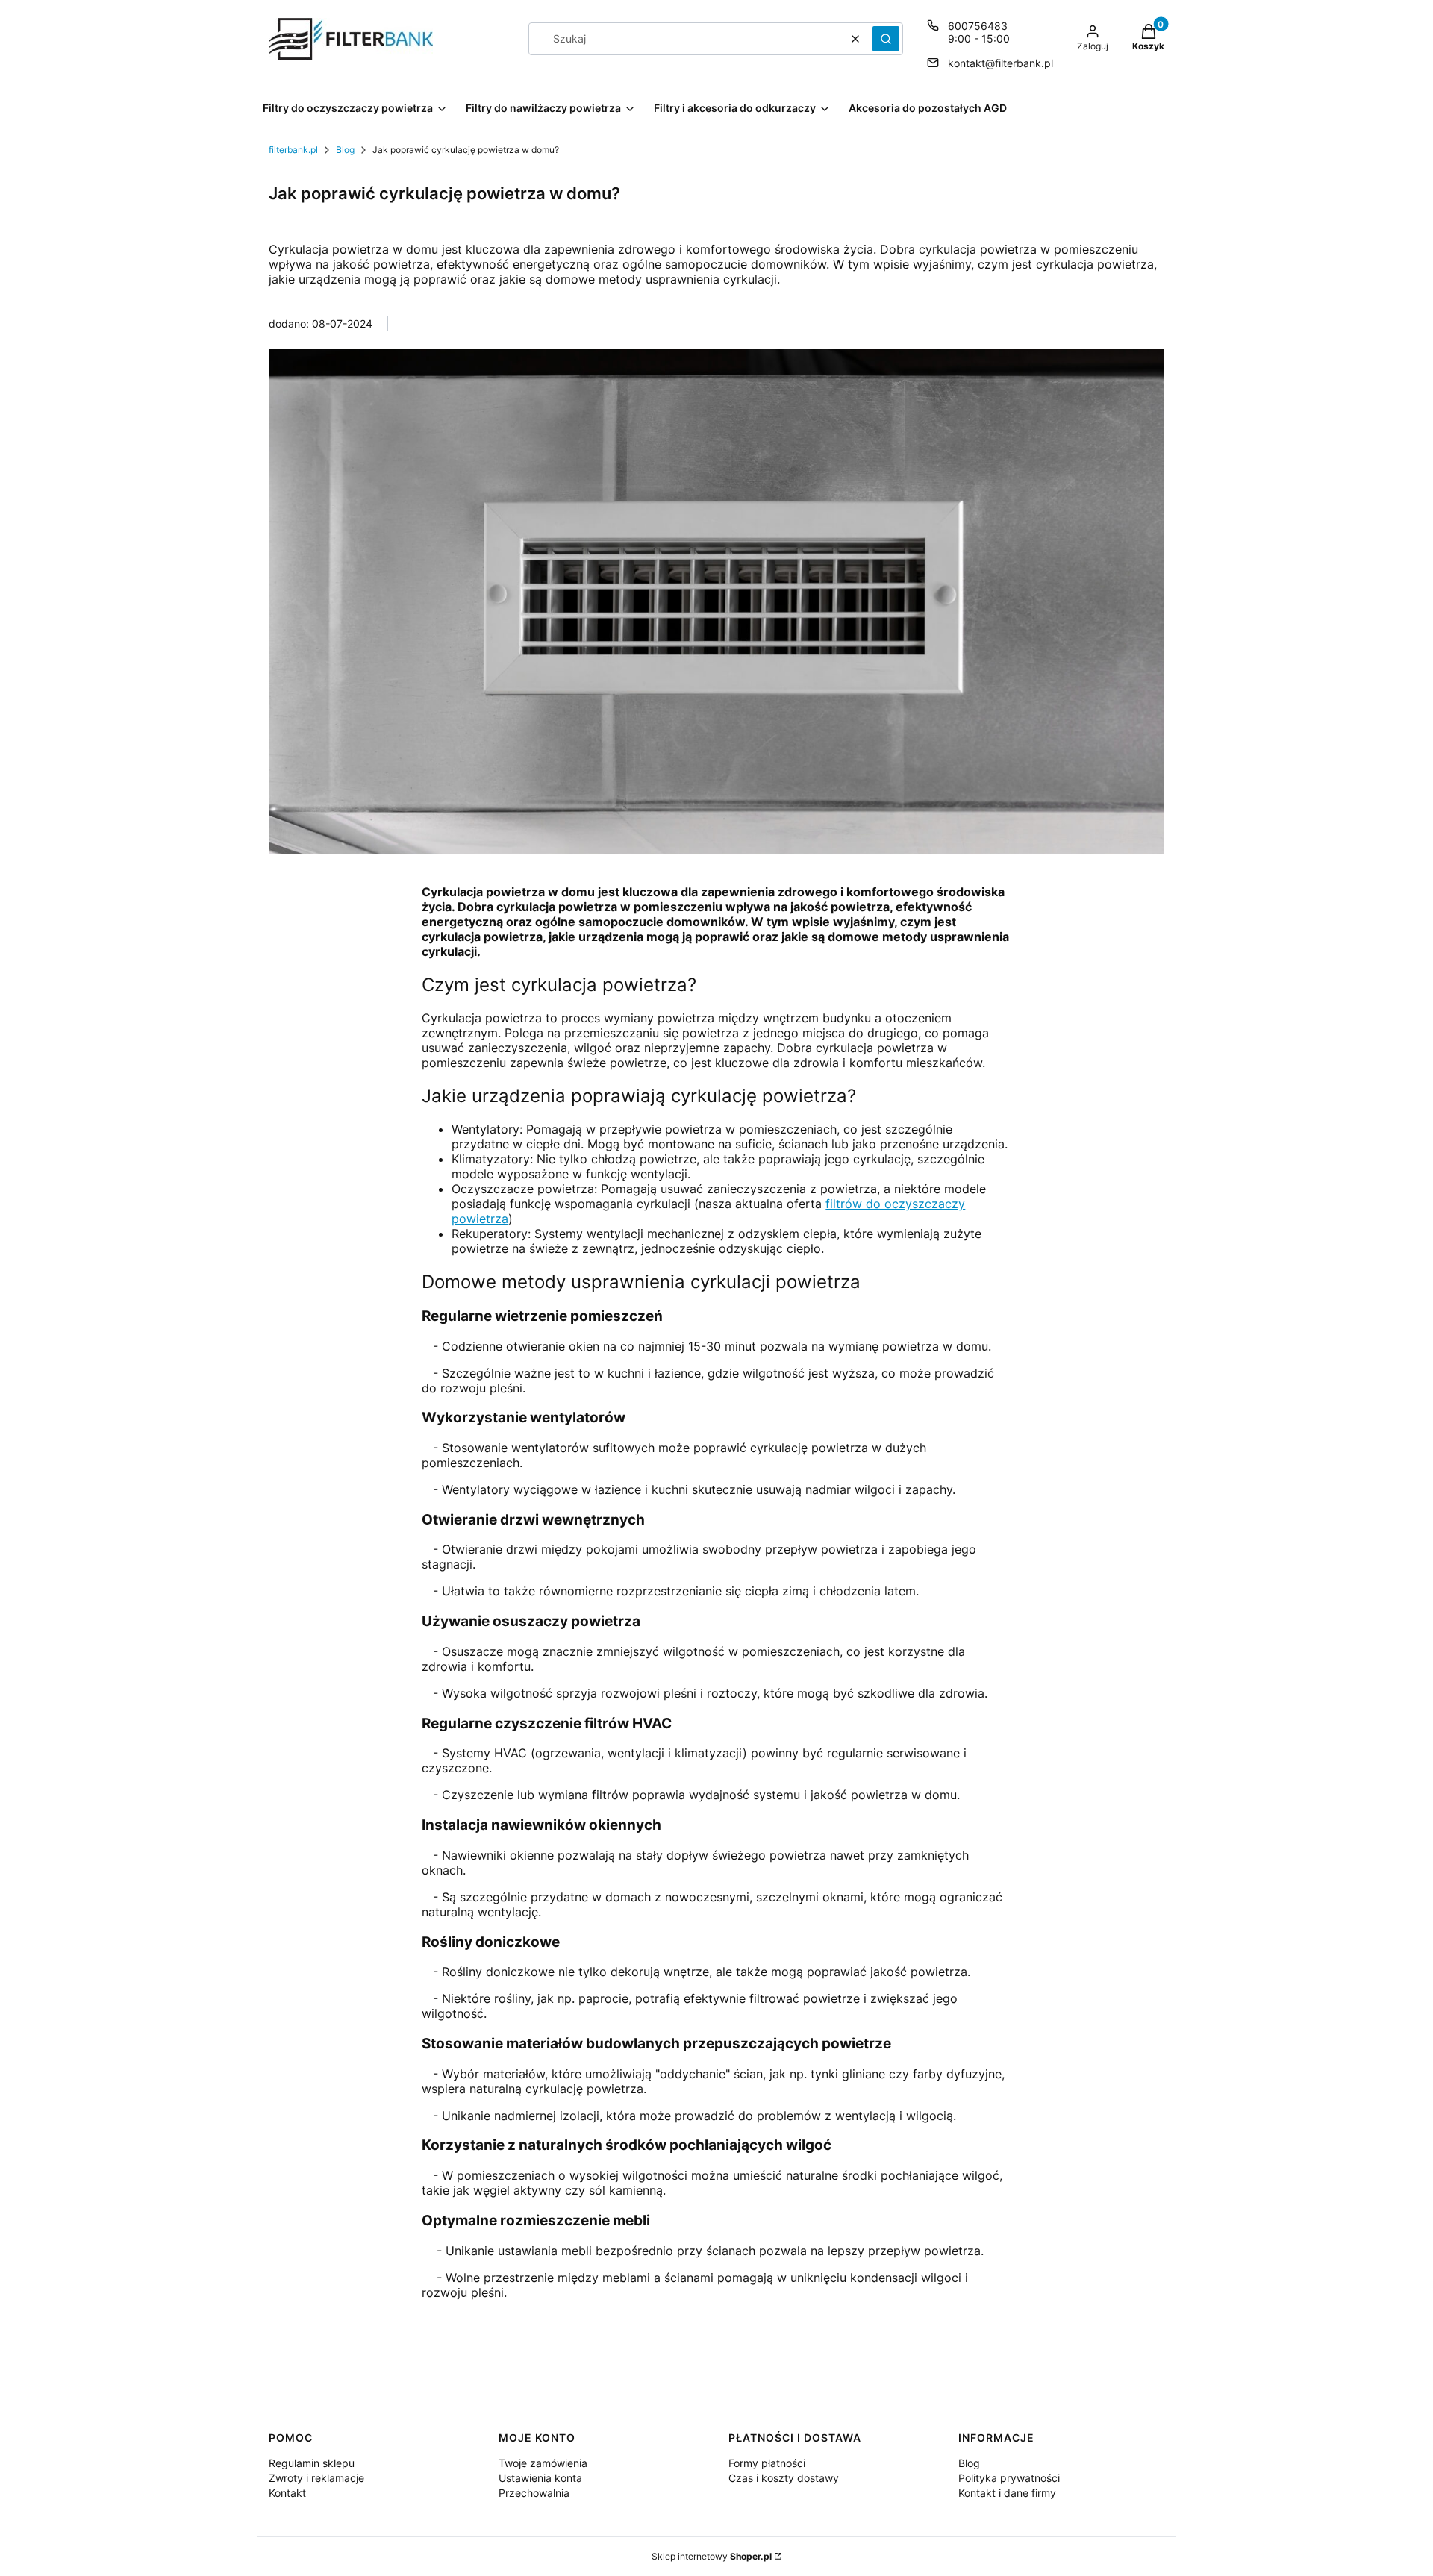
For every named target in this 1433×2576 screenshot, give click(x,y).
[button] (886, 39)
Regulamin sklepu (312, 2463)
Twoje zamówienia (543, 2463)
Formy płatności (767, 2463)
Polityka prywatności (1009, 2478)
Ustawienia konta (540, 2478)
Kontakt (287, 2493)
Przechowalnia (534, 2493)
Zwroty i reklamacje (316, 2478)
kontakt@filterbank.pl (1000, 63)
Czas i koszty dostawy (784, 2478)
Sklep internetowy (712, 2556)
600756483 (978, 26)
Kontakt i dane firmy (1007, 2493)
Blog (345, 150)
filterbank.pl (293, 150)
